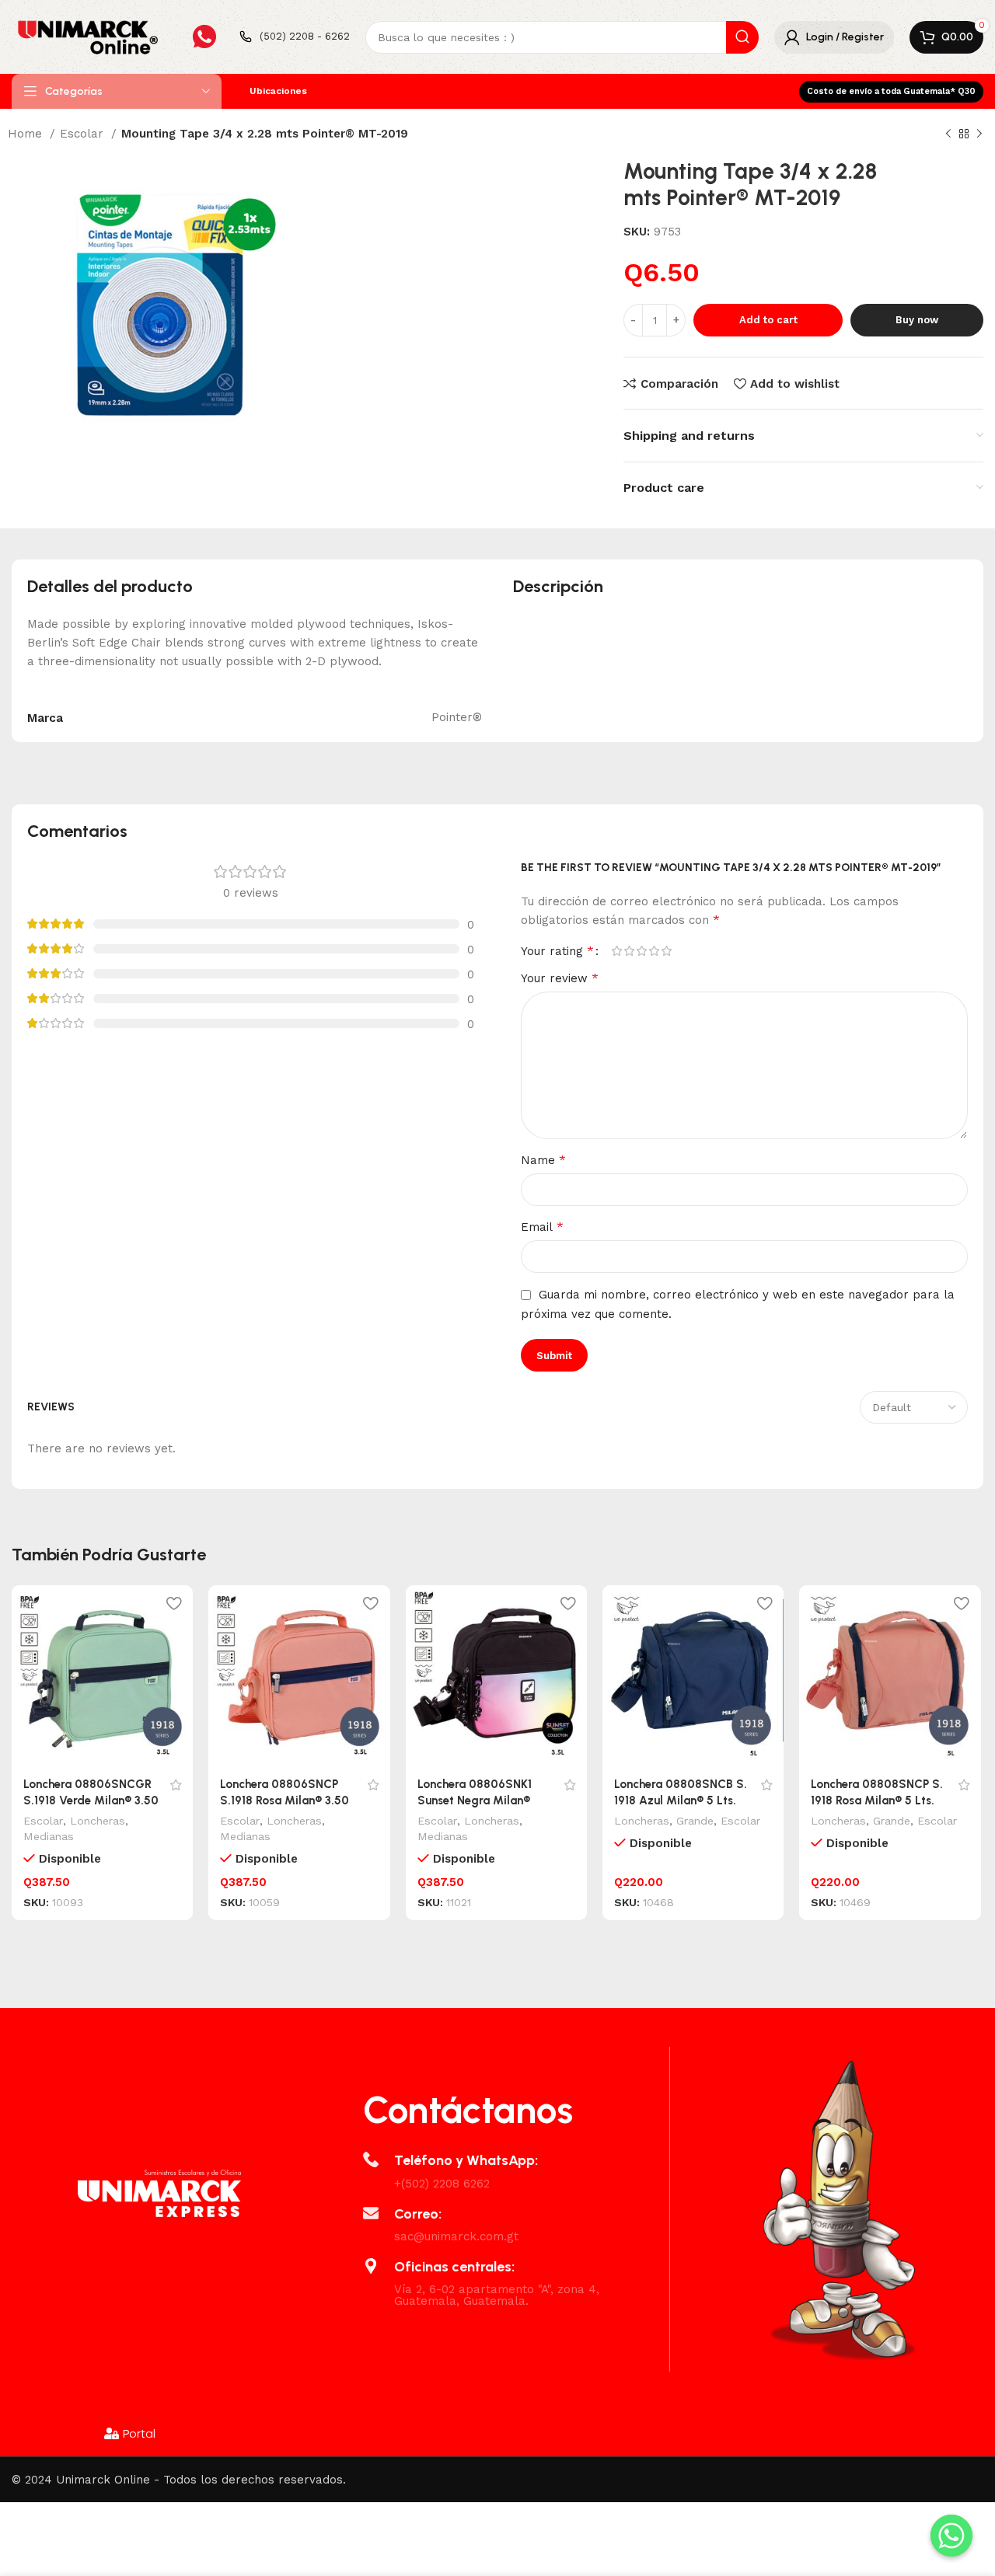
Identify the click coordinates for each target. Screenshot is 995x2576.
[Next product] (979, 134)
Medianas (49, 1836)
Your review (560, 978)
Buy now (917, 320)
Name (543, 1160)
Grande (695, 1821)
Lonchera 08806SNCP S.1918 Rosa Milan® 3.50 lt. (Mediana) (285, 1800)
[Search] (742, 37)
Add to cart (768, 320)
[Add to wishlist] (173, 1603)
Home (27, 134)
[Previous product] (948, 134)
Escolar (84, 134)
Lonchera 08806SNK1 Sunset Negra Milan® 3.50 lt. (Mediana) (475, 1800)
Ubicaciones (278, 91)
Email (542, 1227)
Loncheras (98, 1821)
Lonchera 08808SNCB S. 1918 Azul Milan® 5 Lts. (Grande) (681, 1800)
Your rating (557, 951)
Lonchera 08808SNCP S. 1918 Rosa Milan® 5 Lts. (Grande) (877, 1800)
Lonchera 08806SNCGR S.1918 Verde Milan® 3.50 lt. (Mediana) (91, 1800)
